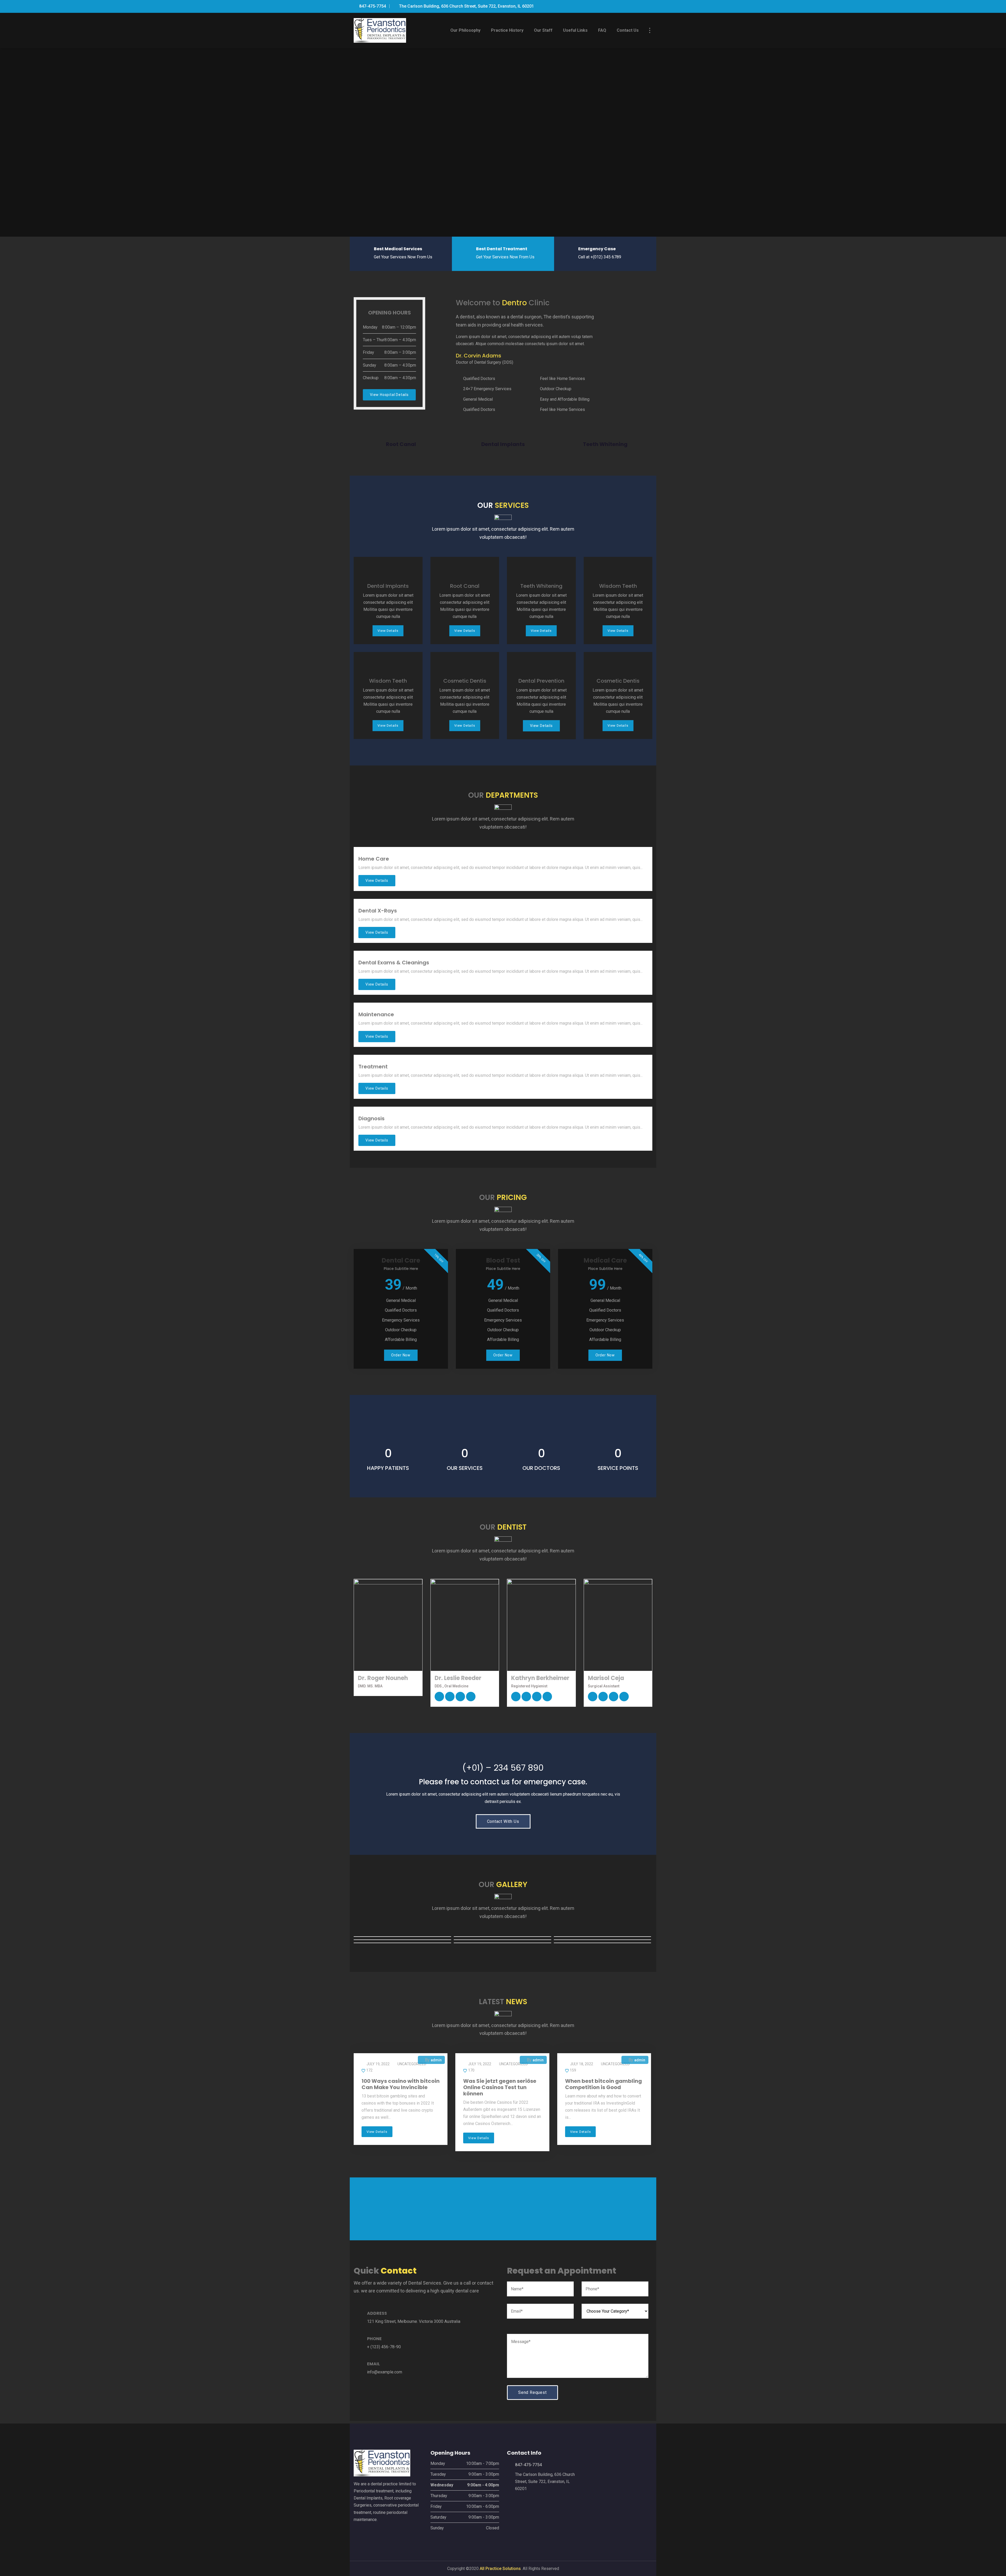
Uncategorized (412, 2064)
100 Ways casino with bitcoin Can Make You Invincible (401, 2084)
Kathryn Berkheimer (540, 1678)
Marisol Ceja (606, 1678)
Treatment (373, 1067)
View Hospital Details (389, 395)
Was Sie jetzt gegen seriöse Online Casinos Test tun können (500, 2087)
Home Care (374, 859)
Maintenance (376, 1014)
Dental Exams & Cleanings (394, 963)
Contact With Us (503, 1821)
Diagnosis (371, 1118)
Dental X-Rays (378, 911)
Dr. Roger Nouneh (383, 1678)
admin (436, 2060)
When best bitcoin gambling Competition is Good (603, 2084)
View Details (388, 631)
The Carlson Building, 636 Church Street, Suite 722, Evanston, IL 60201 (466, 6)
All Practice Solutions (500, 2569)
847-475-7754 (372, 6)
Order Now (401, 1355)
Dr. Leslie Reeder (458, 1678)
